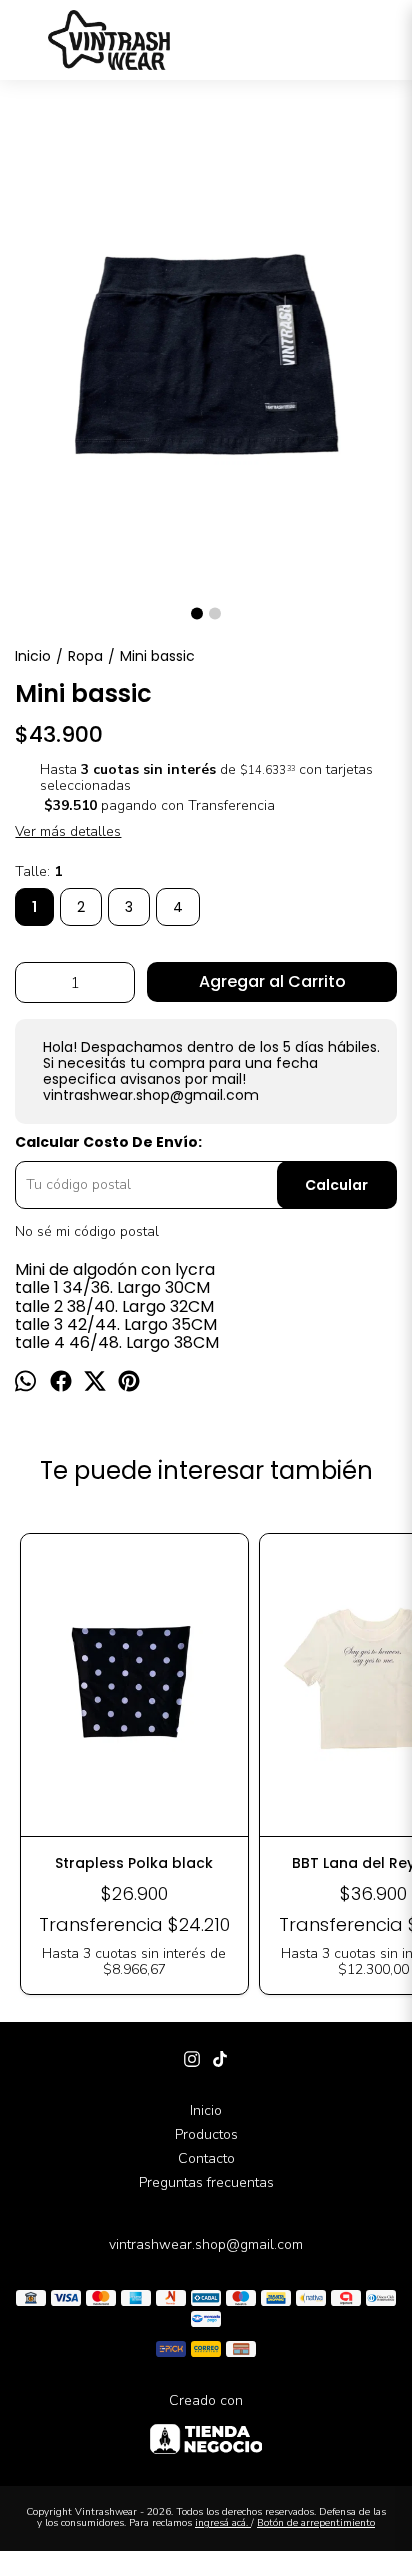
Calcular (336, 1185)
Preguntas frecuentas (206, 2182)
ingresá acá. (223, 2523)
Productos (206, 2134)
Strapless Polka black (134, 1863)
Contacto (206, 2158)
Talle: (38, 872)
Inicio (206, 2110)
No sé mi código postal (87, 1232)
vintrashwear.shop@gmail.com (206, 2244)
